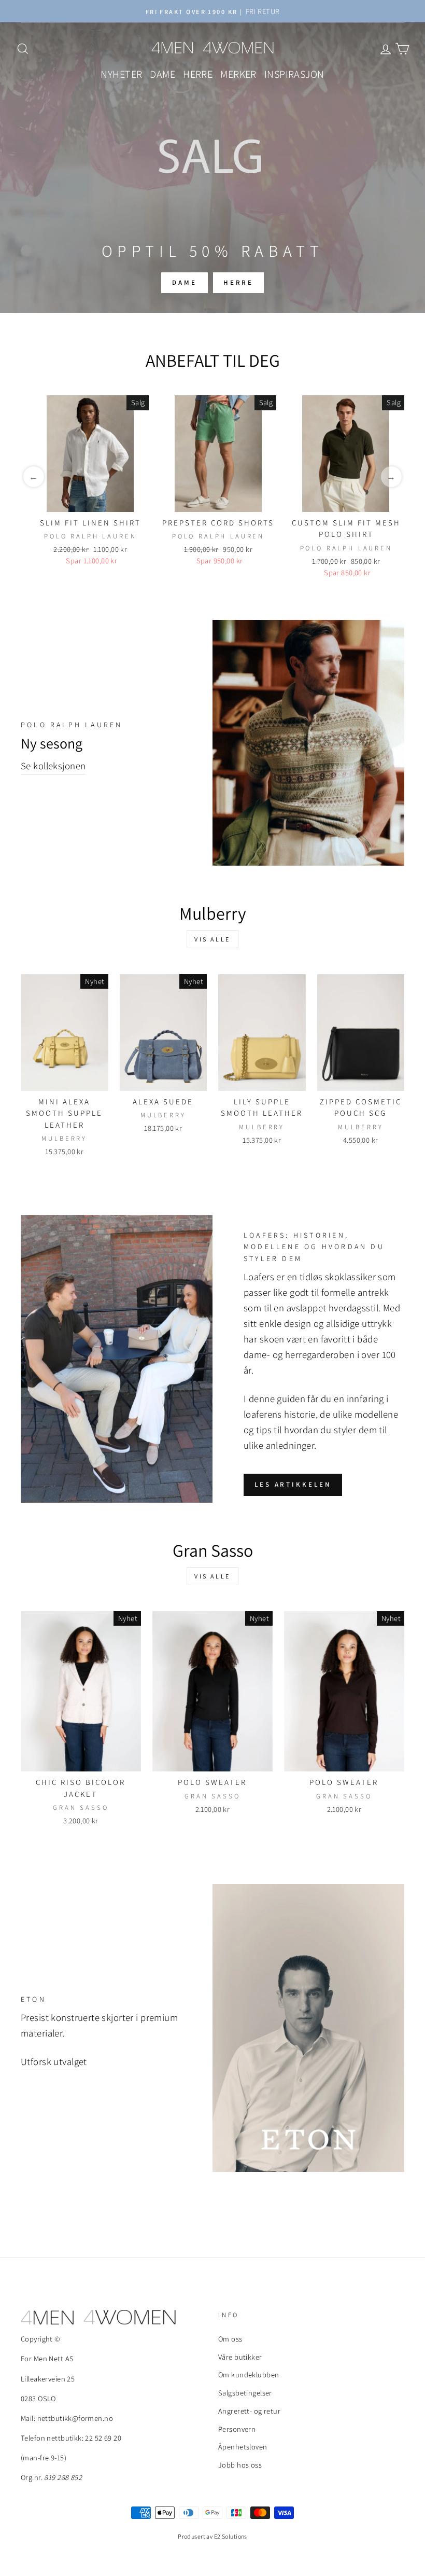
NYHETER (121, 74)
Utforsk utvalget (54, 2061)
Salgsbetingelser (245, 2393)
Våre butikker (240, 2357)
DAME (162, 74)
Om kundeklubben (249, 2374)
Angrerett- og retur (249, 2411)
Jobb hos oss (240, 2465)
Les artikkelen (293, 1484)
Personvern (237, 2429)
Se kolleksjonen (53, 766)
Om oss (230, 2339)
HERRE (198, 74)
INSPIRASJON (294, 74)
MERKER (238, 74)
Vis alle (212, 939)
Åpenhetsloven (243, 2447)
